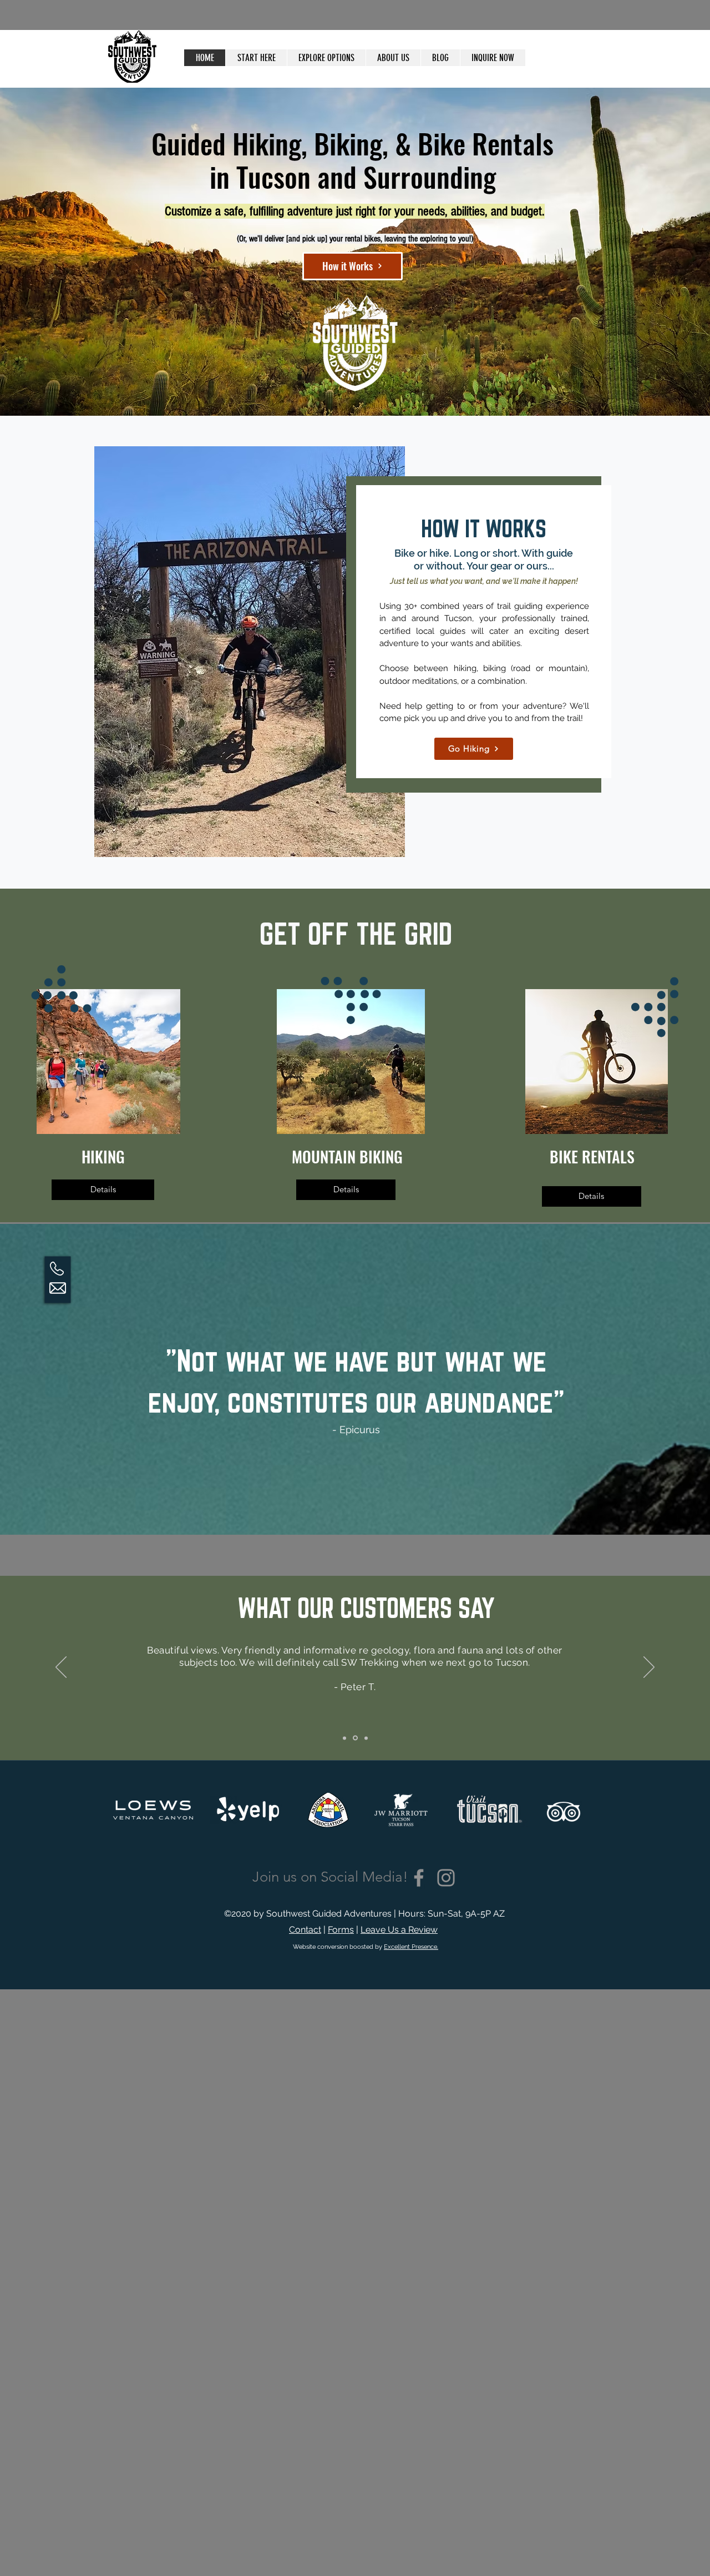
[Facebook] (419, 1878)
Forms (341, 1930)
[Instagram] (446, 1878)
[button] (326, 58)
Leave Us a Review (399, 1930)
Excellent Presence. (411, 1947)
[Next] (649, 1668)
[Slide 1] (344, 1738)
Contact (305, 1930)
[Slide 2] (354, 1738)
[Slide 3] (365, 1738)
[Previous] (61, 1668)
